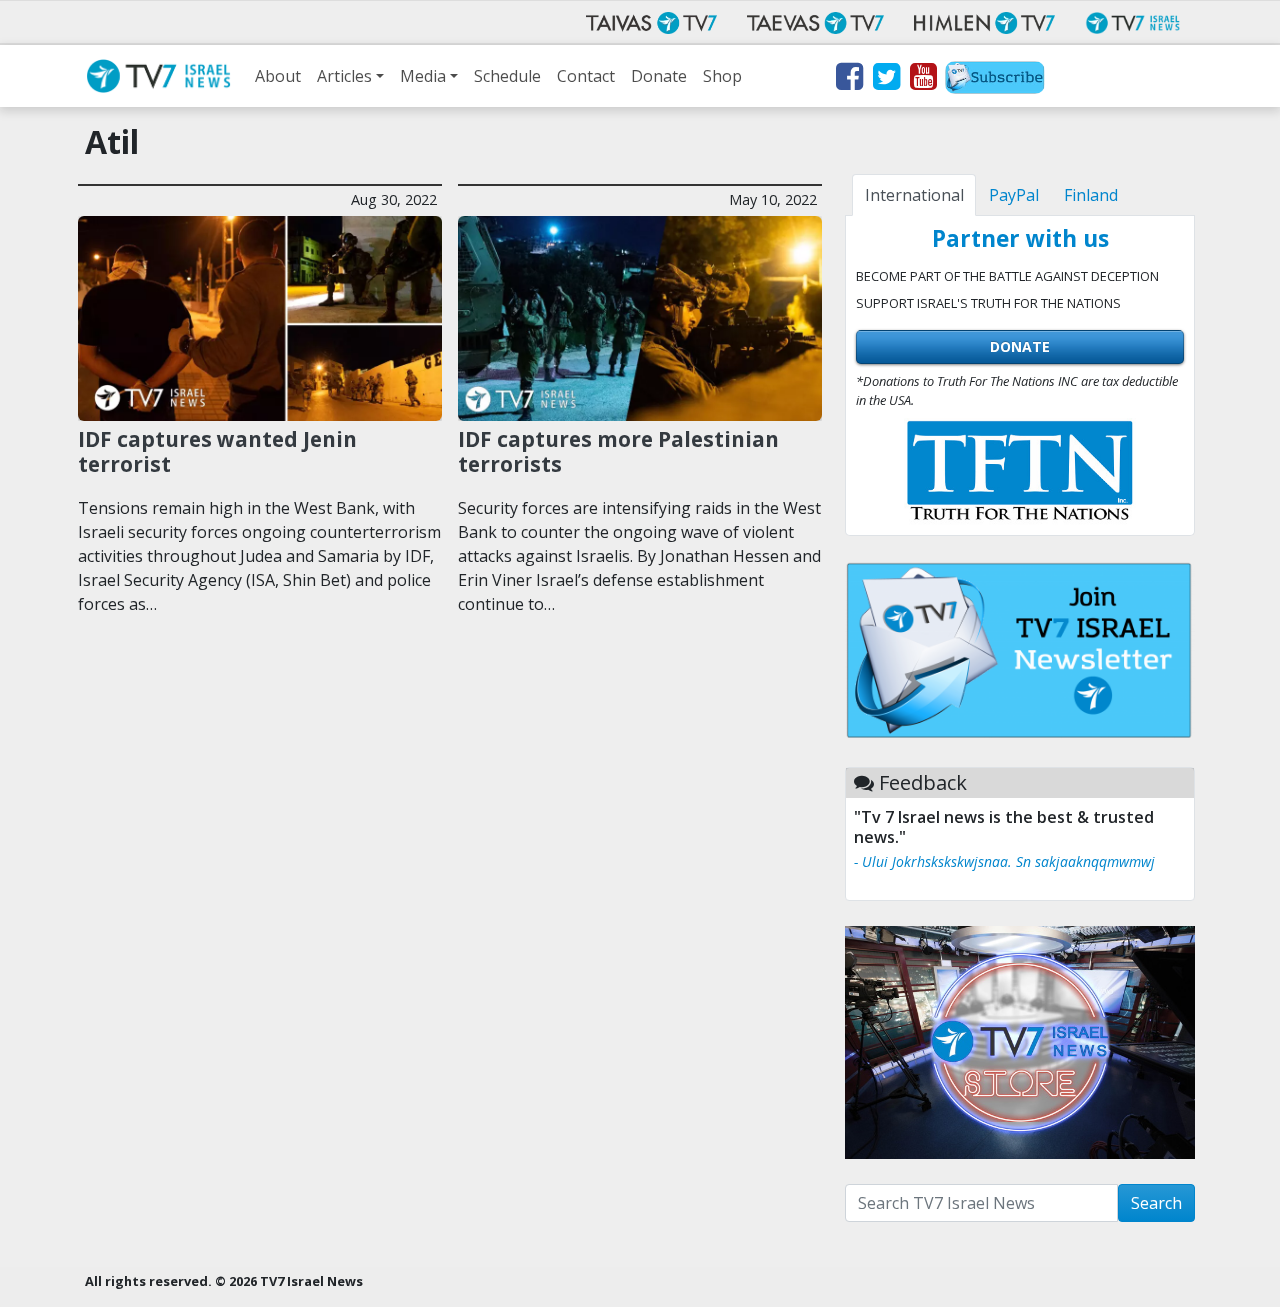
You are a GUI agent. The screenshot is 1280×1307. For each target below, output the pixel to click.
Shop (722, 76)
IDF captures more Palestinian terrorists (618, 451)
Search (1156, 1203)
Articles (344, 76)
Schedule (507, 76)
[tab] (914, 195)
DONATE (1020, 346)
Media (423, 76)
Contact (586, 76)
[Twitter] (885, 80)
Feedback (923, 782)
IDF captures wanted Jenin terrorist (217, 451)
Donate (659, 76)
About (278, 76)
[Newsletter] (995, 80)
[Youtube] (922, 80)
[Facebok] (848, 80)
